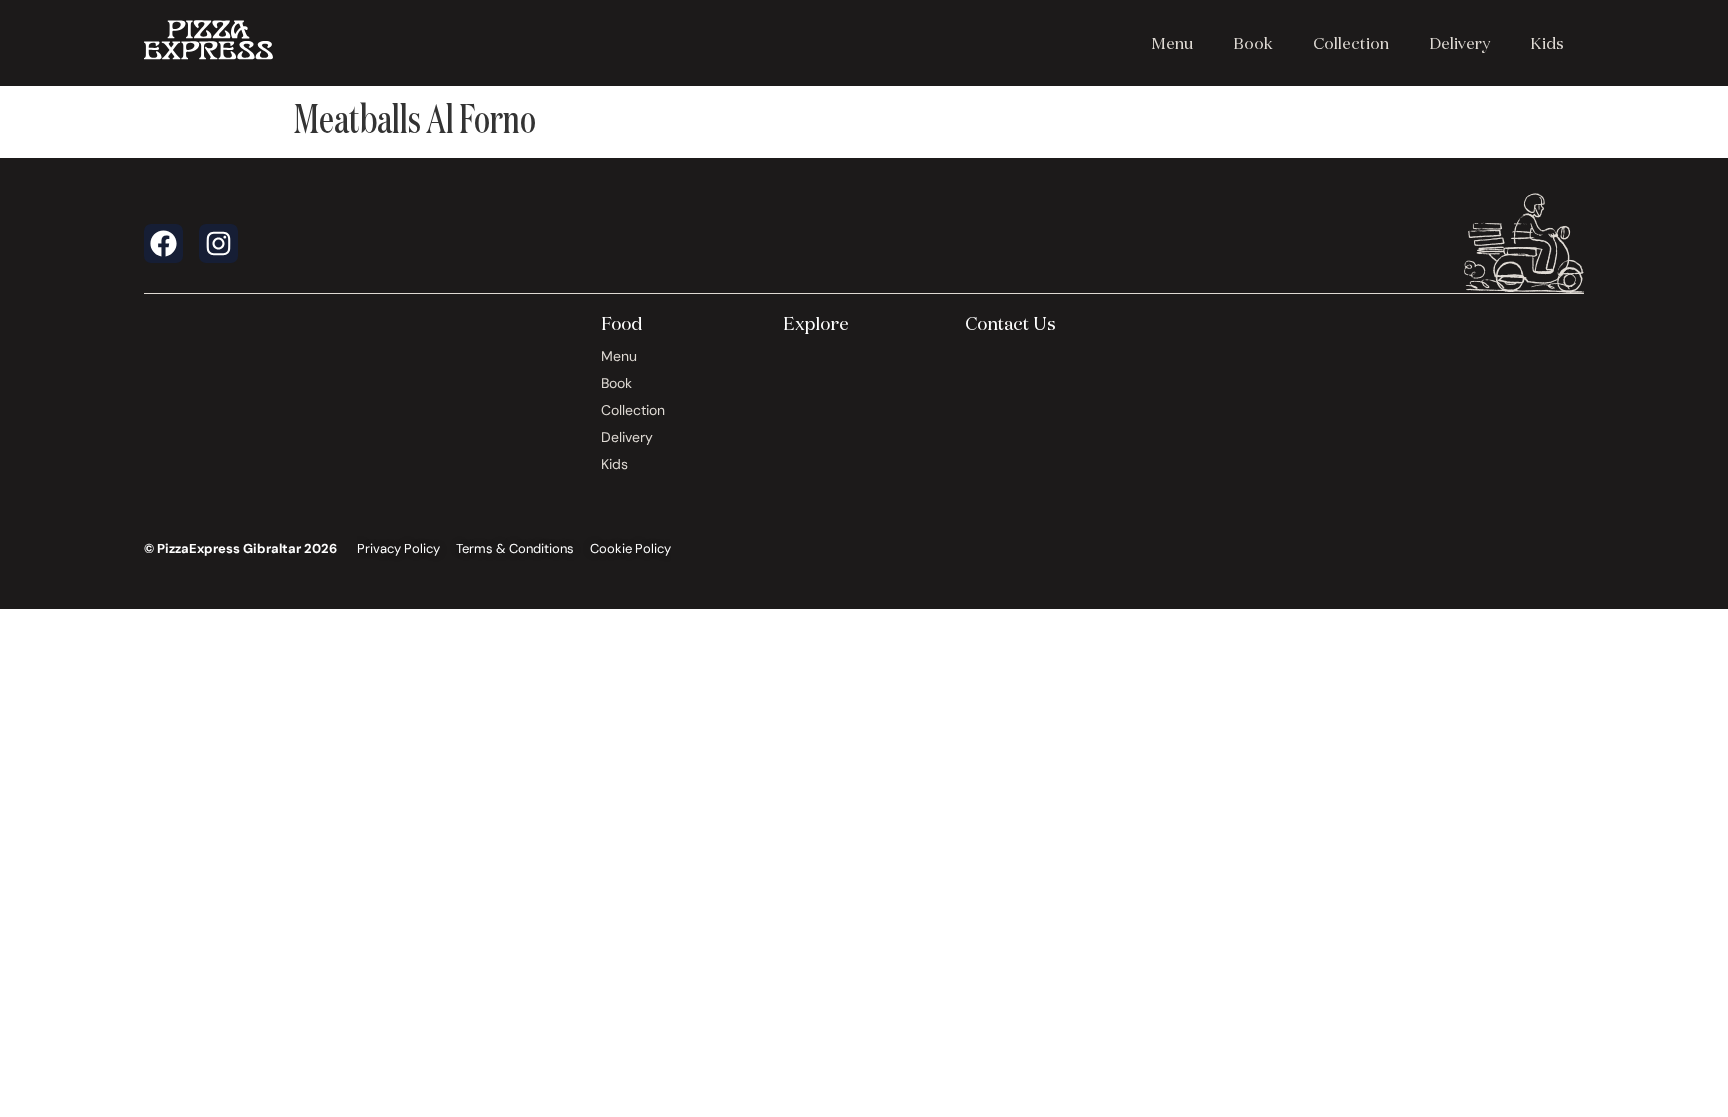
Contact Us (1010, 323)
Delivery (1459, 43)
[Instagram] (218, 243)
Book (1253, 43)
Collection (1351, 43)
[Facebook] (163, 243)
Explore (816, 323)
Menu (1172, 43)
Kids (1547, 43)
